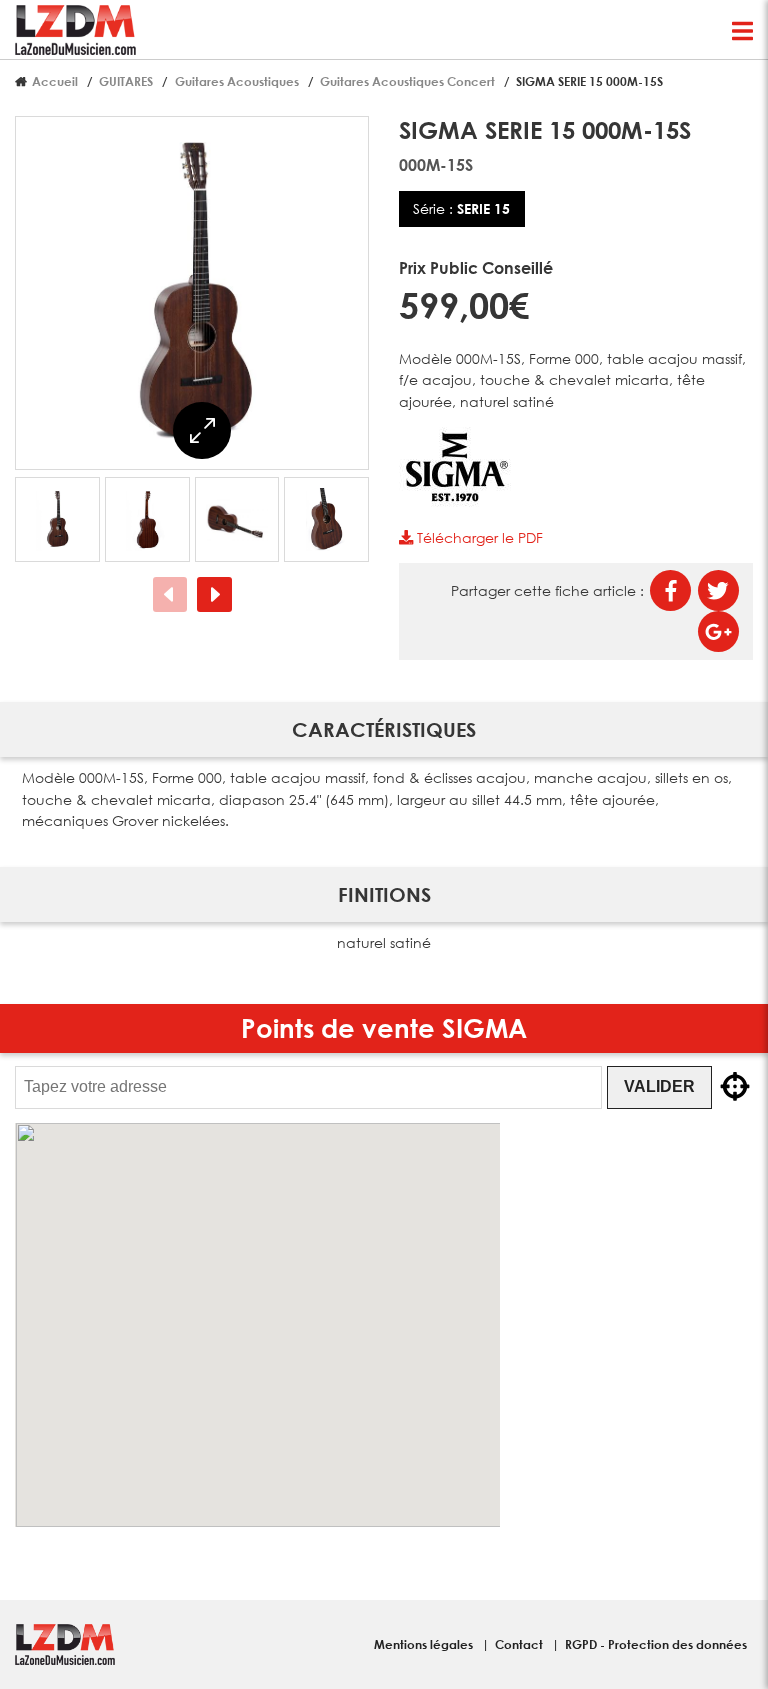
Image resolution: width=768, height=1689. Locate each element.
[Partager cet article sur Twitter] (718, 590)
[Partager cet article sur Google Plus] (718, 631)
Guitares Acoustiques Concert (407, 81)
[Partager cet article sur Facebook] (670, 590)
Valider (659, 1086)
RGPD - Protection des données (656, 1644)
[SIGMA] (456, 501)
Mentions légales (425, 1644)
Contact (520, 1644)
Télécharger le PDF (478, 537)
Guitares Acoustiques (237, 81)
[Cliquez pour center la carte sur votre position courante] (735, 1087)
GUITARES (126, 81)
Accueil (55, 81)
